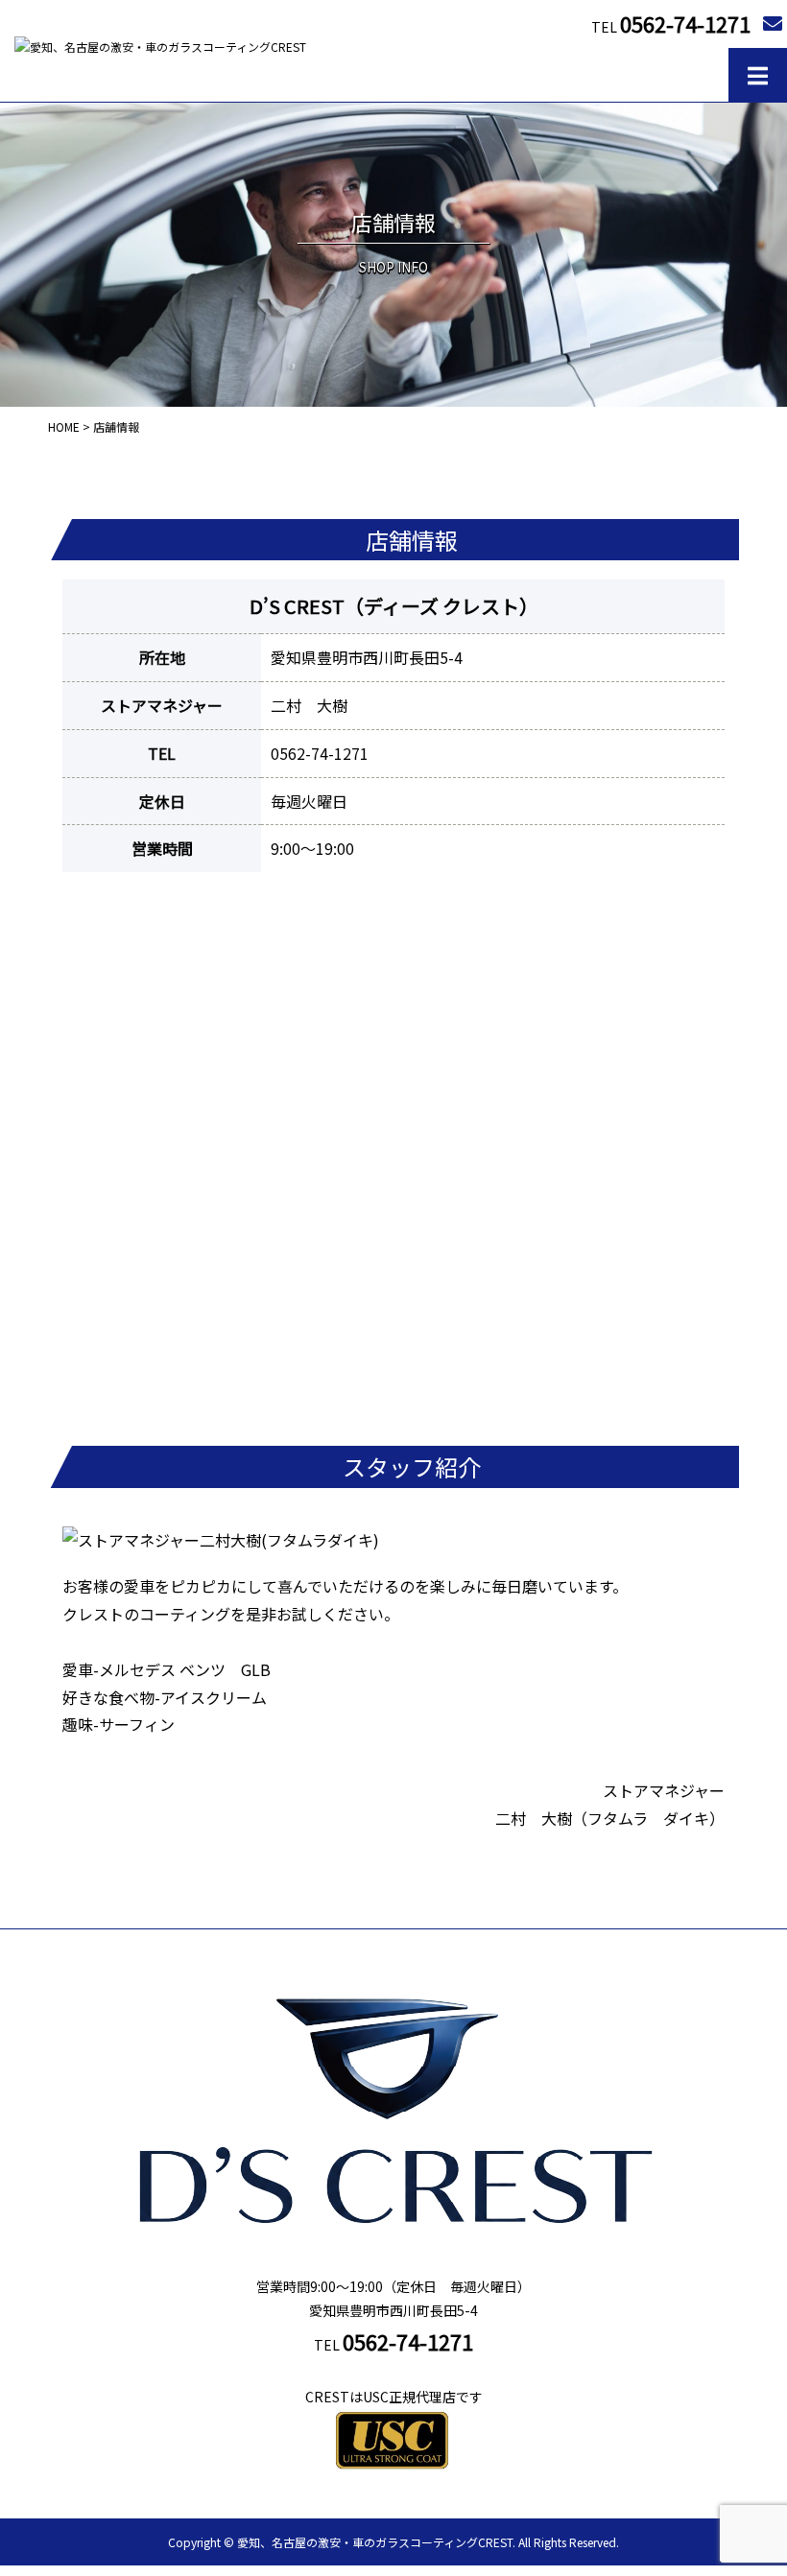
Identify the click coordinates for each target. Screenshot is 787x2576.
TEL (671, 23)
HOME (64, 426)
